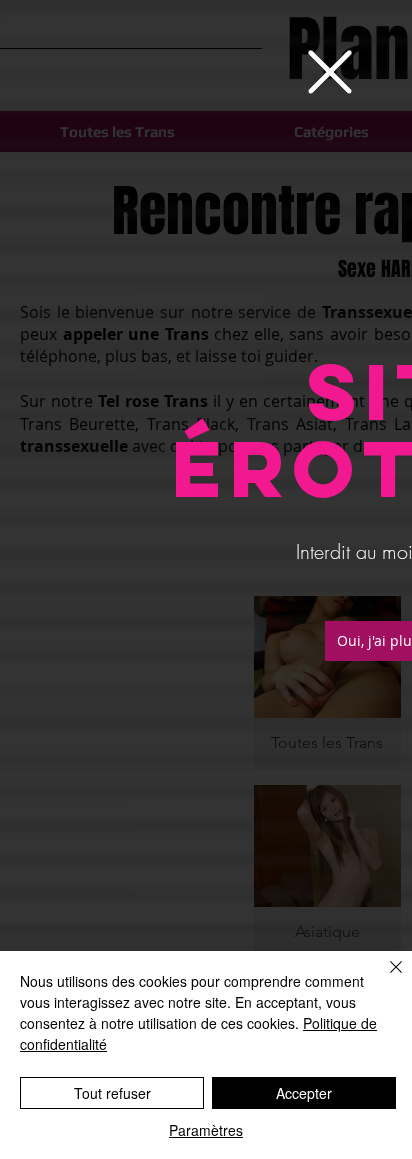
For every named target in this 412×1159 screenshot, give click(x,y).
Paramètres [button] (206, 1130)
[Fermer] (384, 979)
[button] (330, 72)
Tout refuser (112, 1093)
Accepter (304, 1093)
